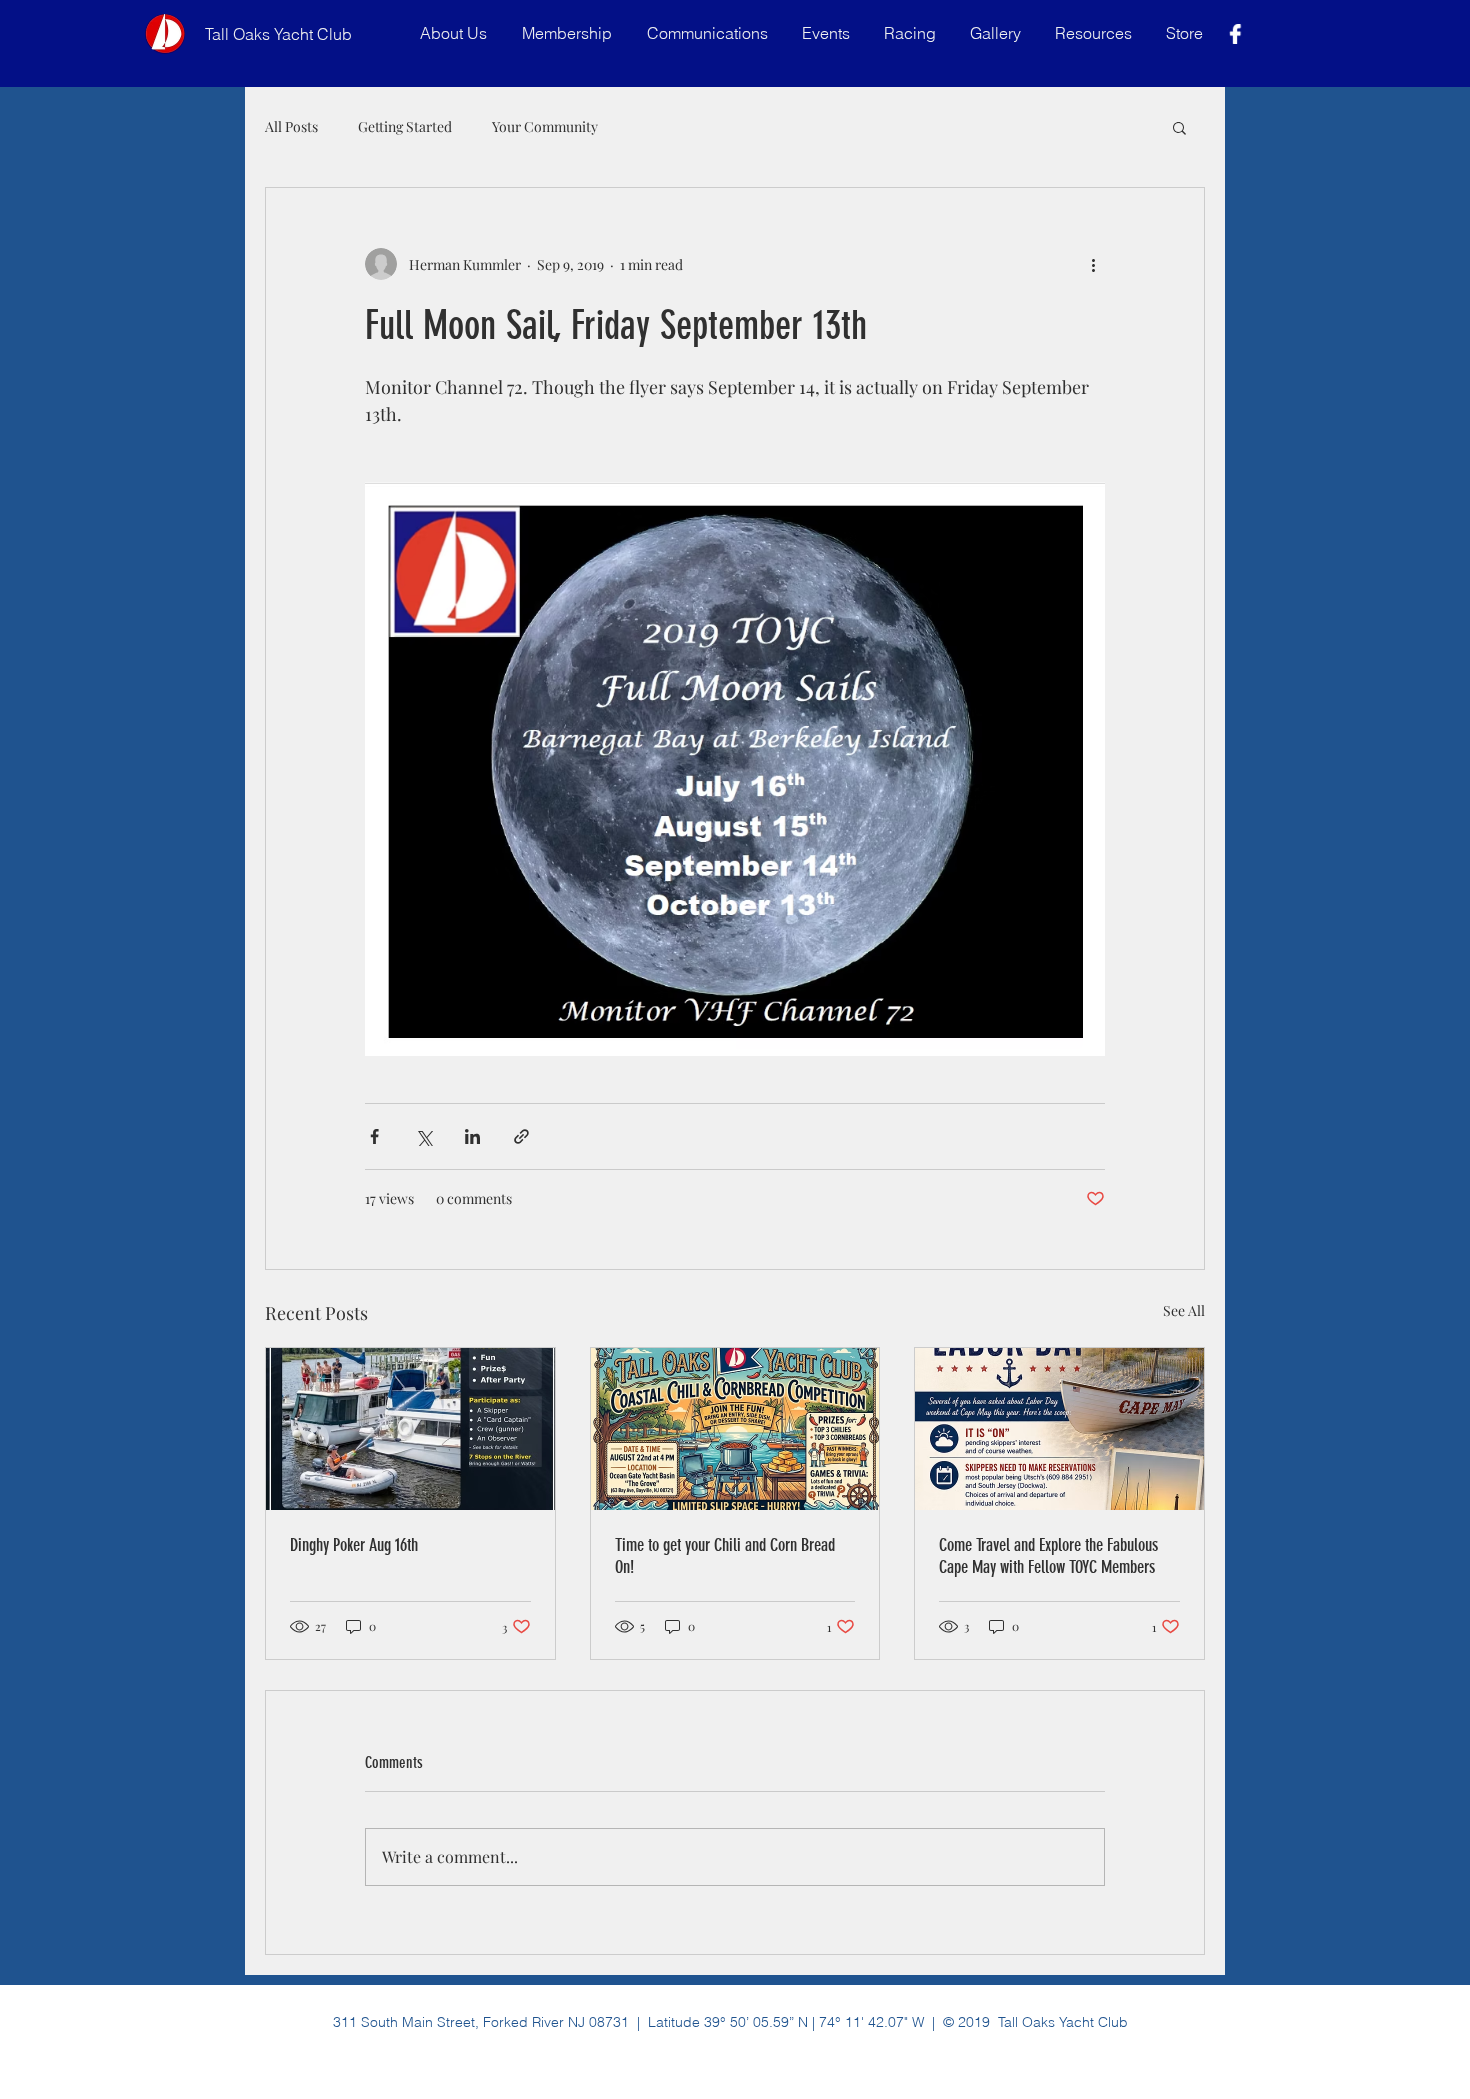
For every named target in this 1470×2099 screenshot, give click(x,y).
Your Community (545, 126)
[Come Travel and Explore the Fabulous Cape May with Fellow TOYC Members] (1059, 1429)
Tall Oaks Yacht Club (278, 34)
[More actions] (1093, 264)
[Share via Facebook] (374, 1136)
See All (1184, 1310)
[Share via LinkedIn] (472, 1136)
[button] (709, 33)
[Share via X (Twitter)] (423, 1136)
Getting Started (405, 126)
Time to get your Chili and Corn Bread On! (725, 1556)
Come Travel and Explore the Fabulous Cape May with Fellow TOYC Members (1048, 1556)
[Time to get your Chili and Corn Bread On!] (735, 1429)
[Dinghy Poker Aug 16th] (410, 1429)
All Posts (291, 126)
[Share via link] (521, 1136)
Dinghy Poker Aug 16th (354, 1545)
